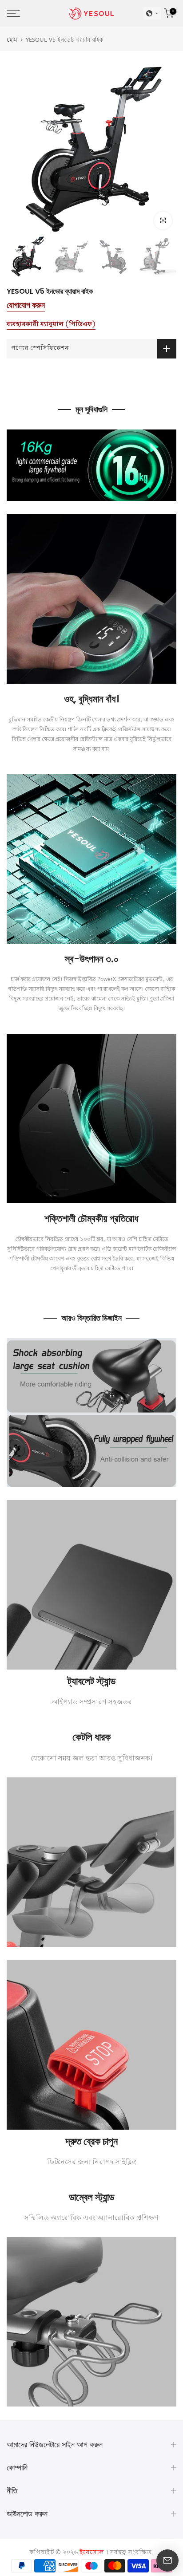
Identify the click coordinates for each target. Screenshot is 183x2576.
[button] (152, 13)
